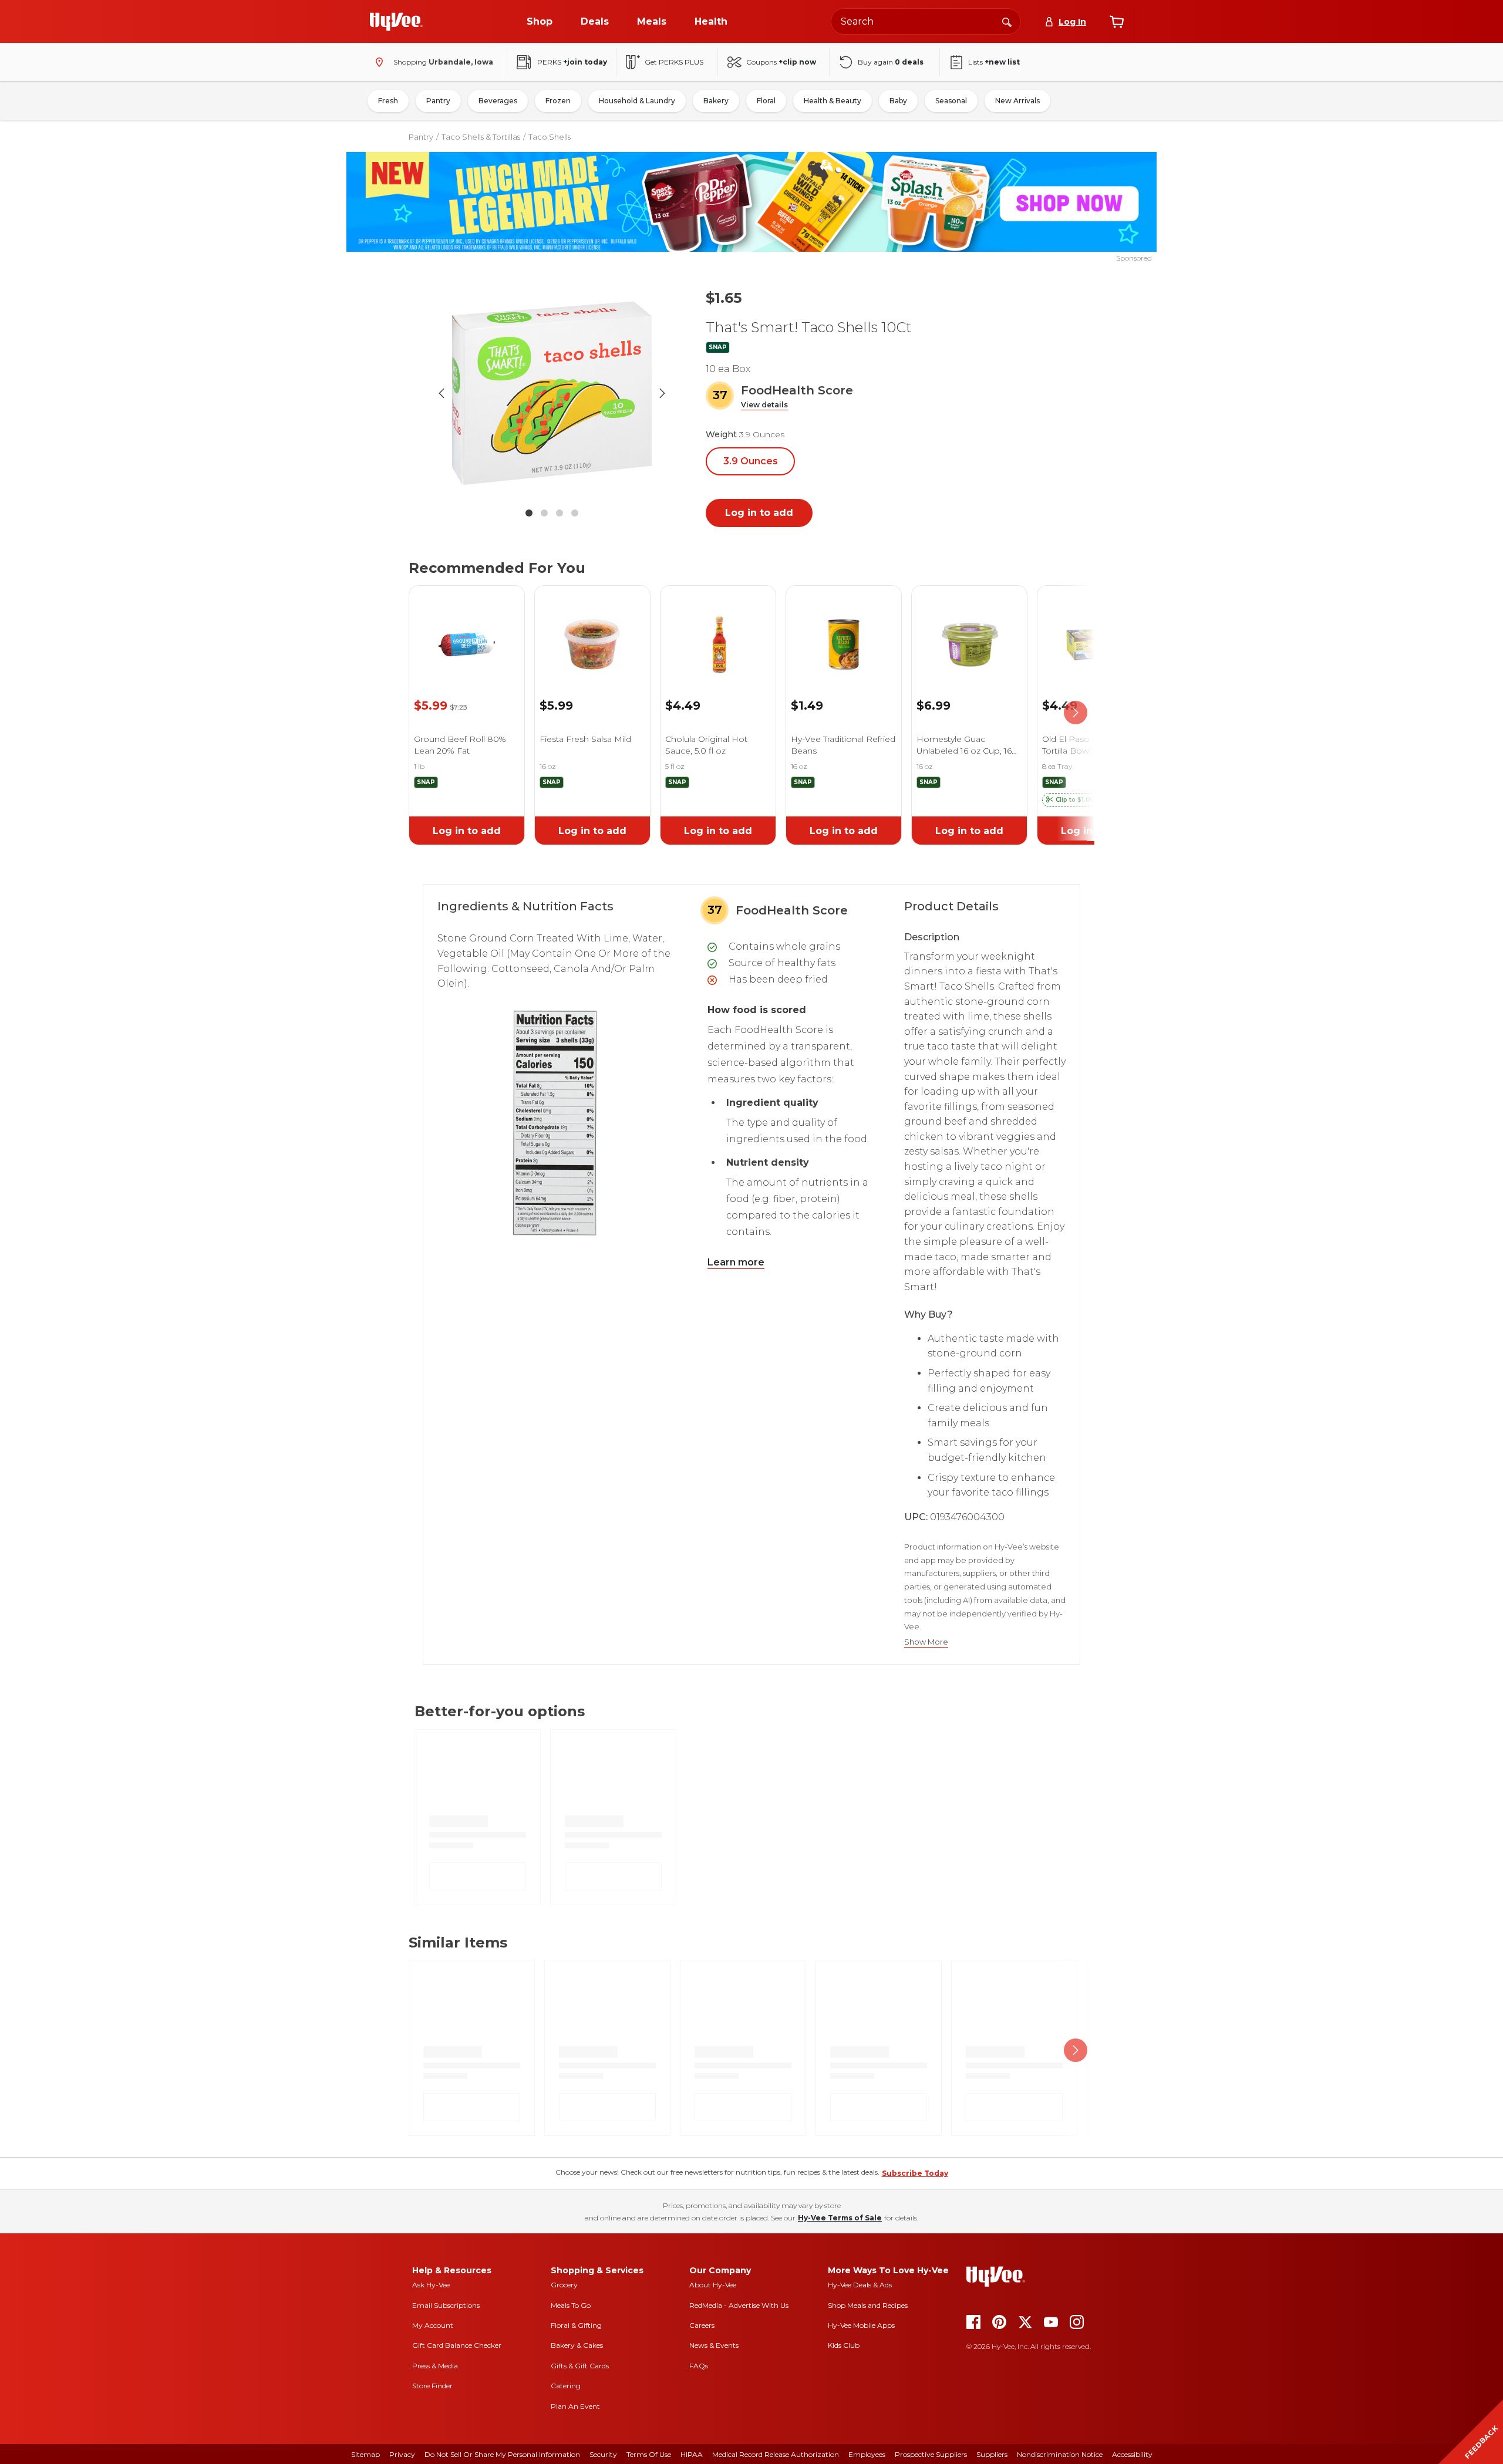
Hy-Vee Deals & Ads (860, 2285)
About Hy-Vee (713, 2285)
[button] (764, 405)
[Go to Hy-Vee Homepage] (396, 22)
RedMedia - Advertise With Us (739, 2305)
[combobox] (926, 21)
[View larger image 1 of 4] (552, 393)
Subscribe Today (915, 2173)
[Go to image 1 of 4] (529, 513)
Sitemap (365, 2454)
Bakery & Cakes (577, 2345)
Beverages (498, 101)
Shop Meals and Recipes (868, 2305)
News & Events (714, 2345)
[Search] (1007, 21)
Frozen (558, 101)
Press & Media (435, 2366)
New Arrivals (1017, 101)
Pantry (438, 101)
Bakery (716, 101)
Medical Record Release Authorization (776, 2454)
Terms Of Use (649, 2454)
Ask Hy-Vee (431, 2285)
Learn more (736, 1262)
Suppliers (992, 2454)
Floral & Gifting (576, 2325)
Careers (702, 2325)
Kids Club (844, 2345)
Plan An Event (575, 2406)
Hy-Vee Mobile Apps (861, 2325)
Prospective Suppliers (931, 2454)
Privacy (402, 2454)
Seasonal (951, 101)
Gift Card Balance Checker (457, 2345)
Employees (867, 2454)
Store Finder (432, 2386)
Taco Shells (550, 137)
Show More (926, 1642)
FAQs (699, 2366)
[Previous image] (442, 393)
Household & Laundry (637, 101)
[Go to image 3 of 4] (560, 513)
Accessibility (1132, 2454)
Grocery (564, 2285)
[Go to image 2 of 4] (544, 513)
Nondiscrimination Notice (1060, 2454)
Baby (898, 101)
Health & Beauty (833, 101)
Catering (566, 2386)
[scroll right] (1076, 713)
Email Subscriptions (446, 2305)
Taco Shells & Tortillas (481, 137)
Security (603, 2454)
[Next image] (662, 393)
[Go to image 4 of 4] (575, 513)
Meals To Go (571, 2305)
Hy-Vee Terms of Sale (840, 2218)
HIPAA (692, 2454)
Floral (766, 101)
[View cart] (1117, 22)
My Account (433, 2325)
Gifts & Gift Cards (580, 2366)
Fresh (388, 101)
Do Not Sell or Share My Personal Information (502, 2454)
